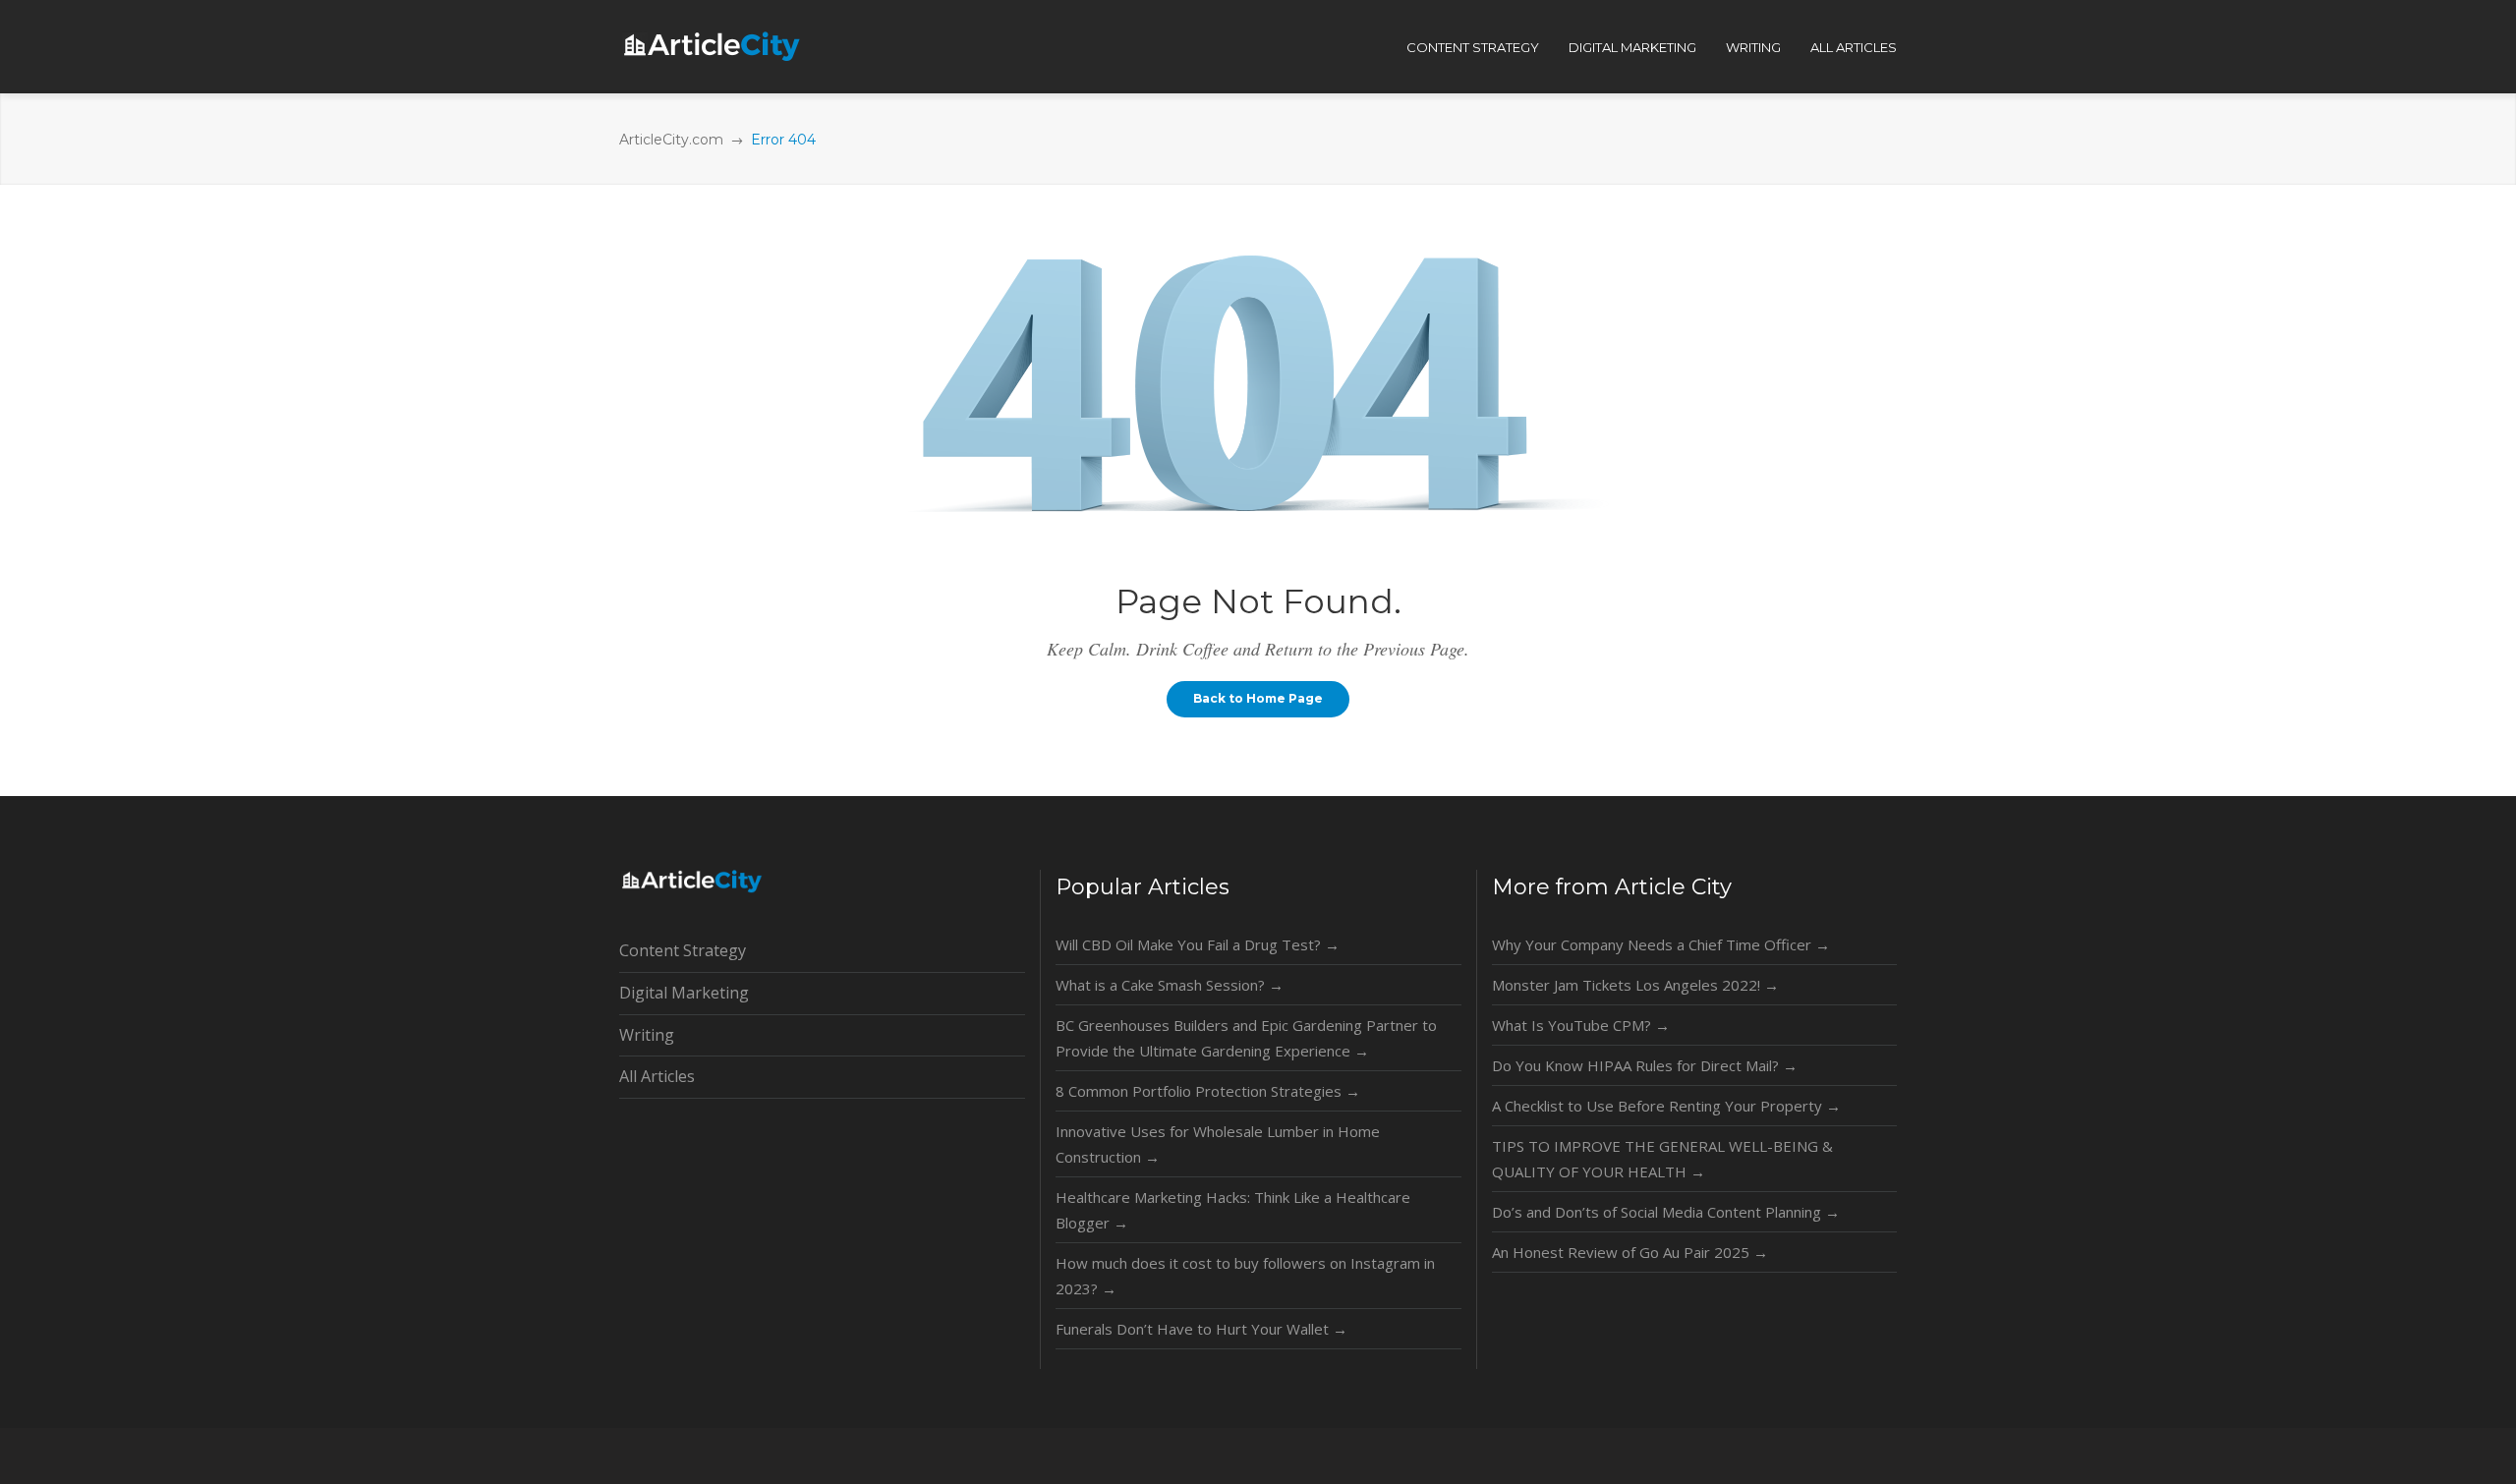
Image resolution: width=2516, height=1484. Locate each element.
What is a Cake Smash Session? (1170, 985)
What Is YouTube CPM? (1581, 1025)
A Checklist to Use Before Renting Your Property (1666, 1106)
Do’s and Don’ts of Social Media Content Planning (1666, 1212)
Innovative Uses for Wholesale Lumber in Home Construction (1218, 1144)
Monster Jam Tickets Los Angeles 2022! (1635, 985)
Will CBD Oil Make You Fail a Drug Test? (1198, 944)
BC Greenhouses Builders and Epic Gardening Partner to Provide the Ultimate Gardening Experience (1246, 1038)
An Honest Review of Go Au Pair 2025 (1630, 1252)
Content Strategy (683, 950)
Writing (647, 1035)
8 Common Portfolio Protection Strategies (1208, 1091)
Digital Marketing (684, 993)
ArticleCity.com (671, 140)
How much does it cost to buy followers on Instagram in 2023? (1245, 1276)
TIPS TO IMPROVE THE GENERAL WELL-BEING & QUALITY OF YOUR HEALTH (1662, 1159)
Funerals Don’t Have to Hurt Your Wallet (1201, 1329)
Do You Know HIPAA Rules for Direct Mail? (1645, 1065)
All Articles (657, 1076)
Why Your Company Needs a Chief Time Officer (1661, 944)
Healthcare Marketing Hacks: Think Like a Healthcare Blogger (1233, 1210)
